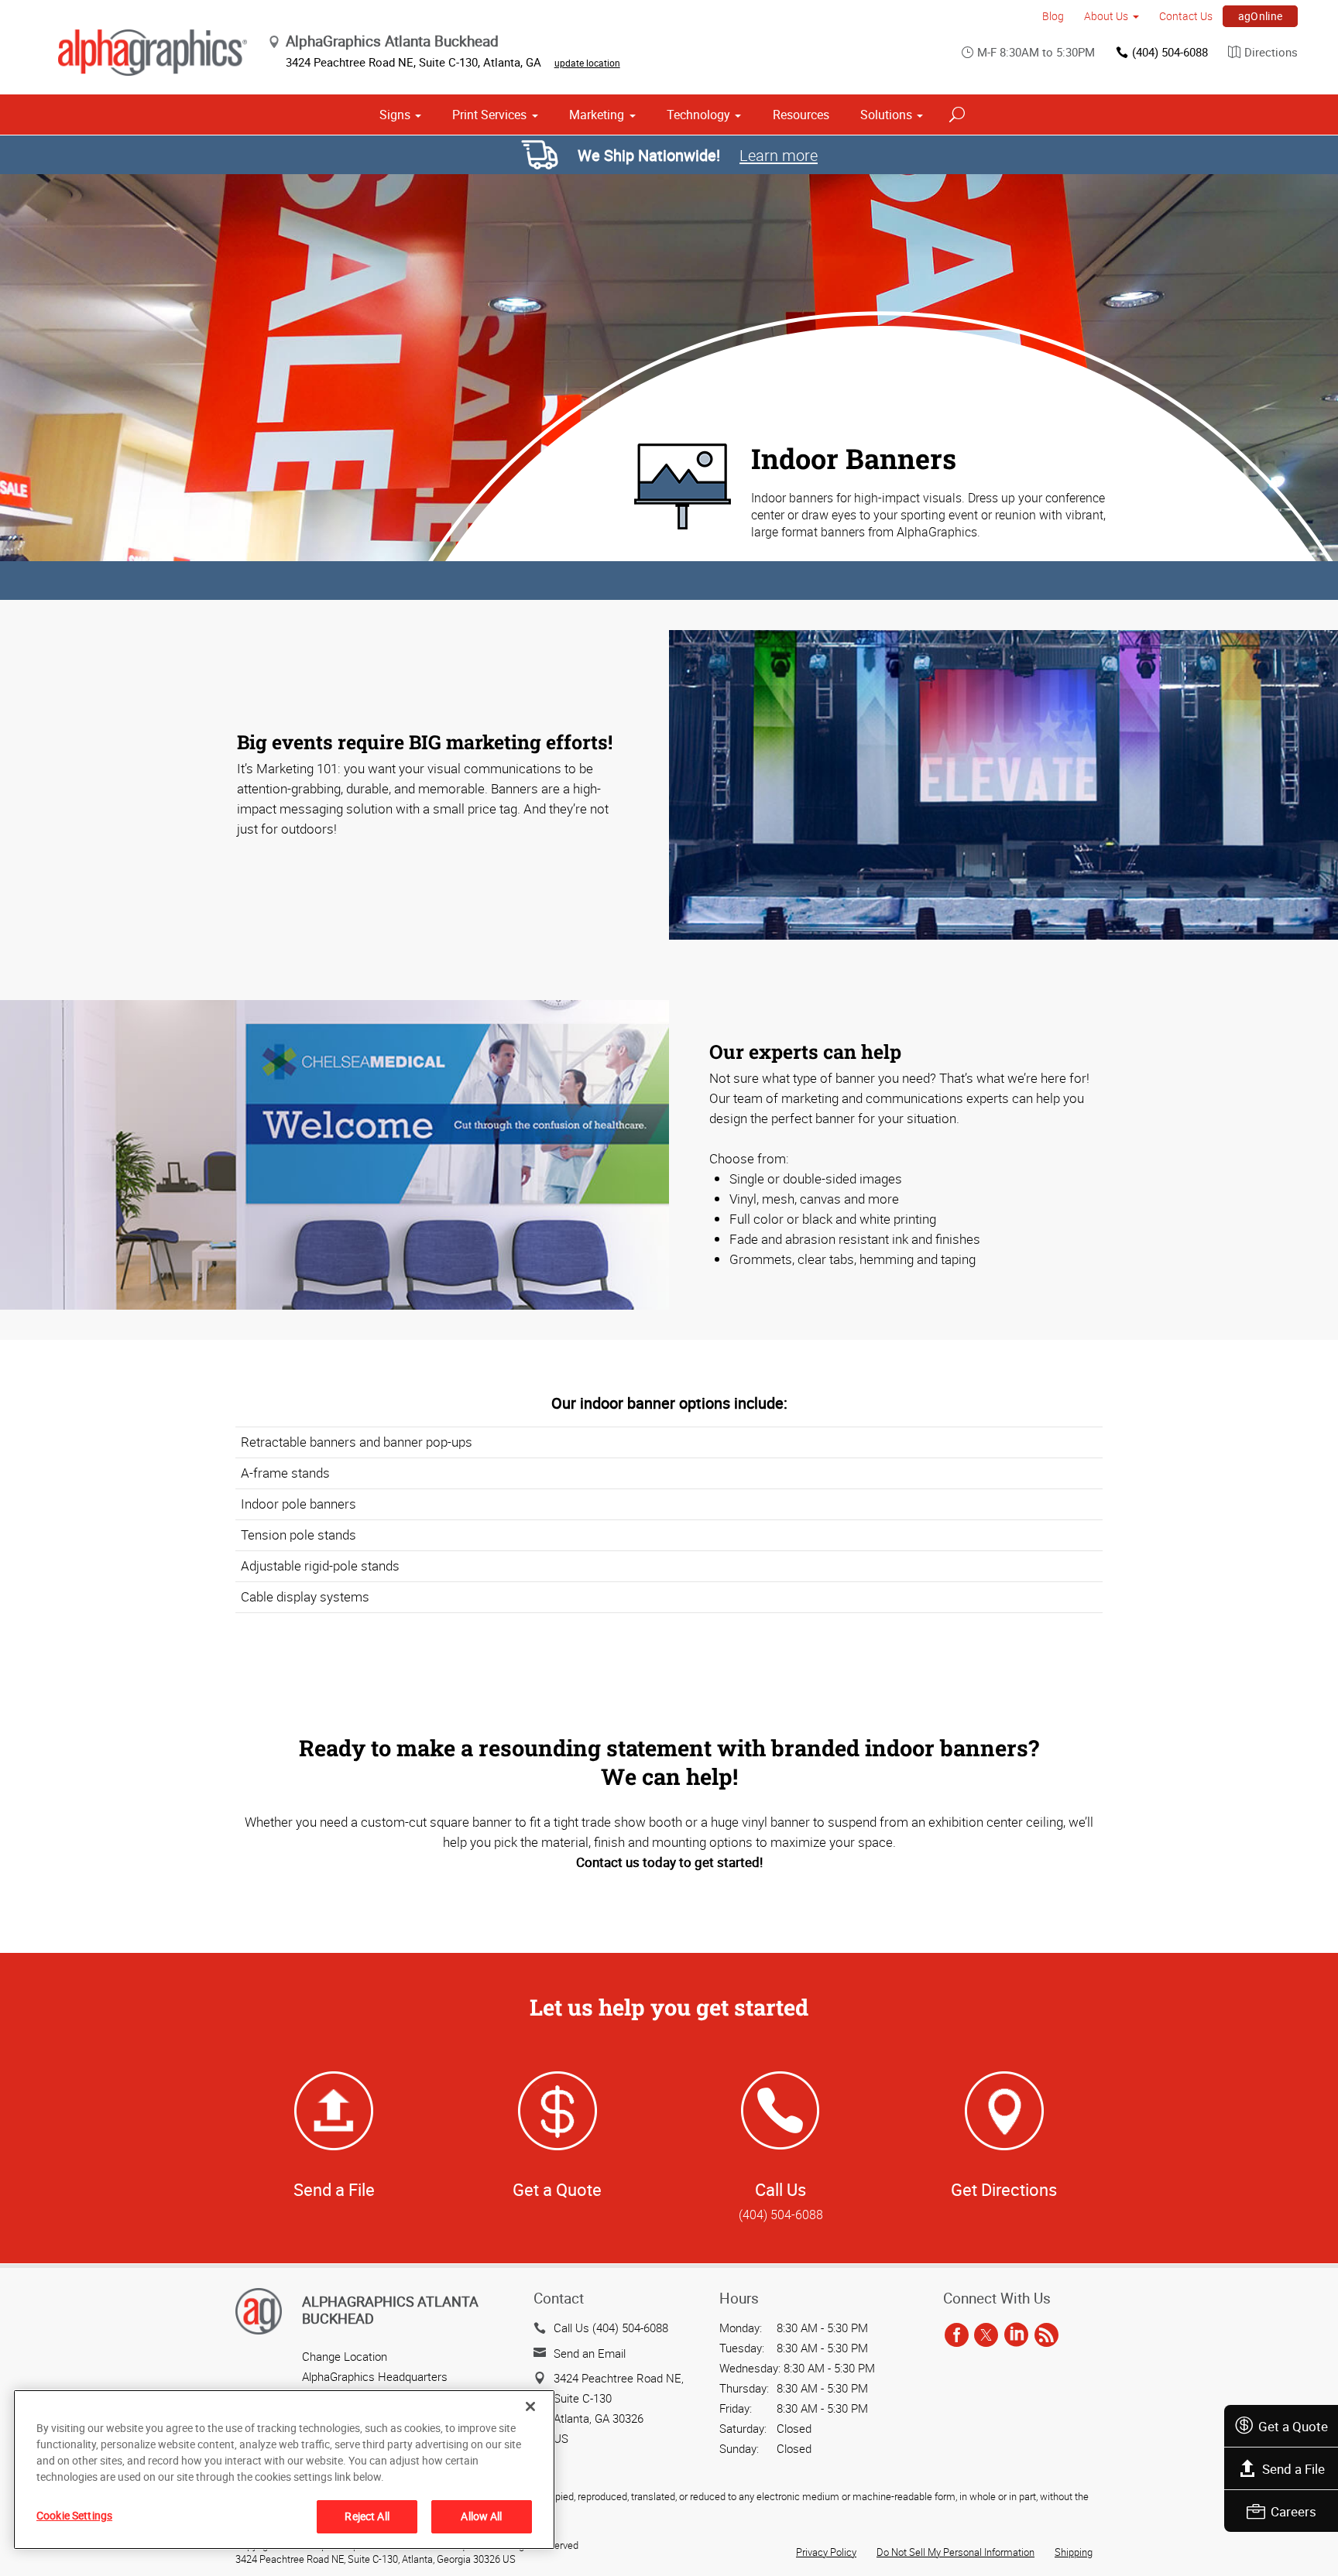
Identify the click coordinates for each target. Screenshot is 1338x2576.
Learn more (779, 155)
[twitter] (986, 2335)
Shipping (1074, 2552)
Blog (1053, 16)
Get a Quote (1293, 2426)
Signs (395, 115)
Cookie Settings (74, 2515)
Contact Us (1186, 16)
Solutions (886, 115)
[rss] (1046, 2335)
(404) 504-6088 (1170, 52)
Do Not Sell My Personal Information (955, 2552)
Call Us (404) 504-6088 (611, 2328)
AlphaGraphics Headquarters (375, 2376)
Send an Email (590, 2353)
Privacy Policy (826, 2552)
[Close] (530, 2406)
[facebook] (957, 2335)
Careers (1293, 2511)
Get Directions (1004, 2189)
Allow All (481, 2516)
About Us (1106, 16)
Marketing (597, 115)
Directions (1271, 52)
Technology (698, 115)
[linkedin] (1016, 2335)
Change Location (345, 2356)
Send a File (1293, 2469)
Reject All (367, 2516)
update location (587, 63)
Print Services (489, 115)
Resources (801, 115)
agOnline (1261, 16)
